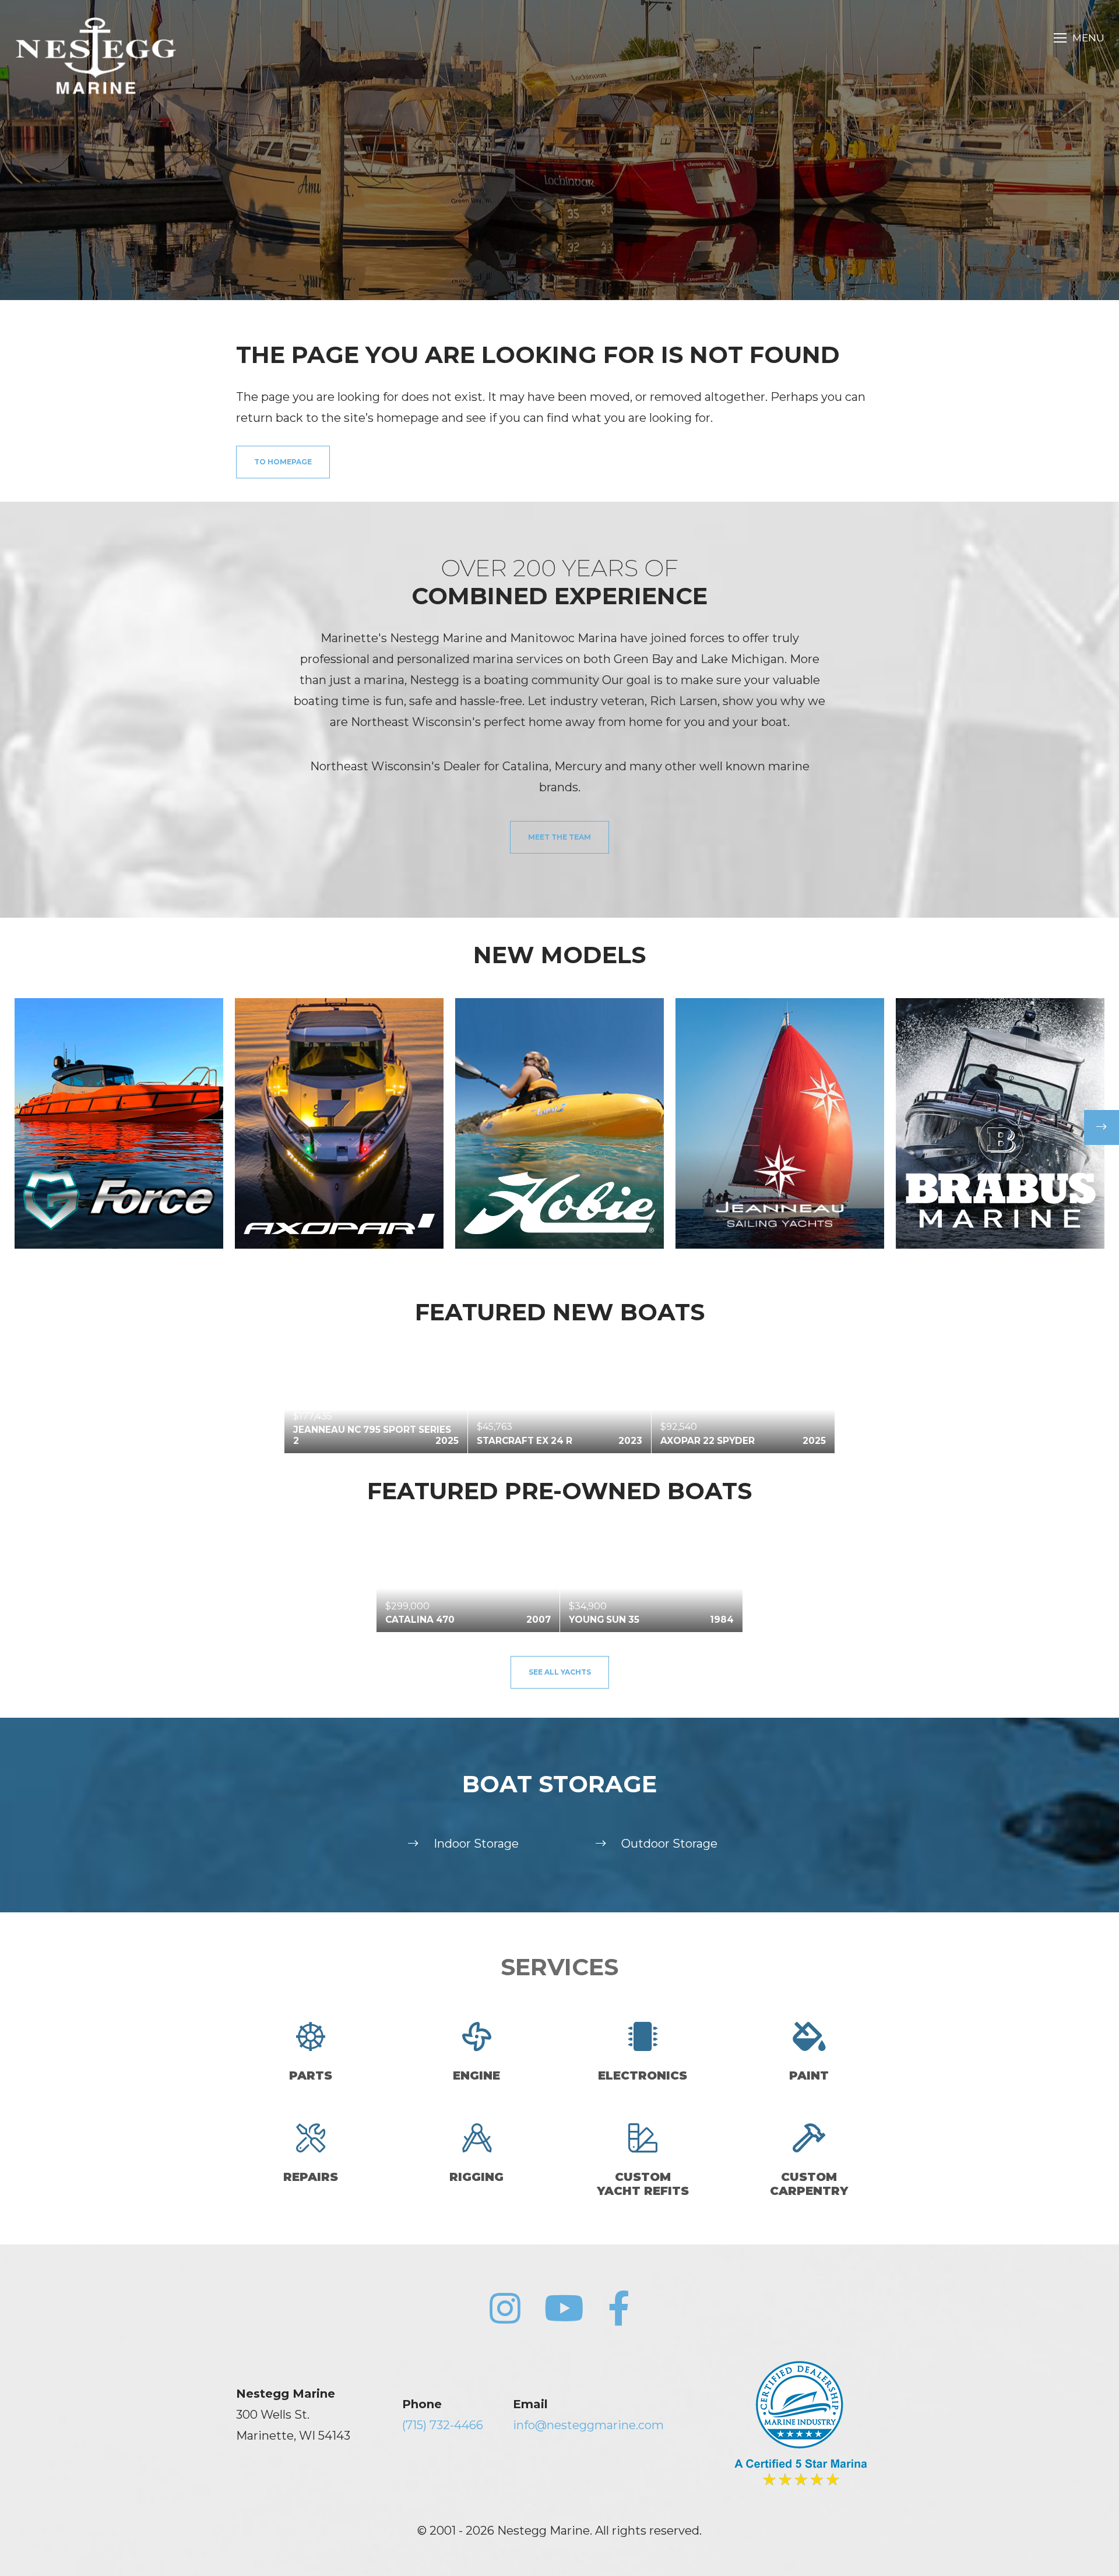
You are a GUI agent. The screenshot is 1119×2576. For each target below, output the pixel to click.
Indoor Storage (476, 1844)
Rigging (476, 2177)
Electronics (643, 2075)
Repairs (311, 2177)
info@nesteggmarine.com (588, 2425)
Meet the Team (559, 837)
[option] (119, 1123)
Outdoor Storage (669, 1844)
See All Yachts (560, 1672)
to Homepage (283, 462)
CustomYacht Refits (643, 2184)
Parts (311, 2075)
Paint (809, 2075)
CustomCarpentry (809, 2184)
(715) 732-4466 (443, 2425)
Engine (476, 2075)
